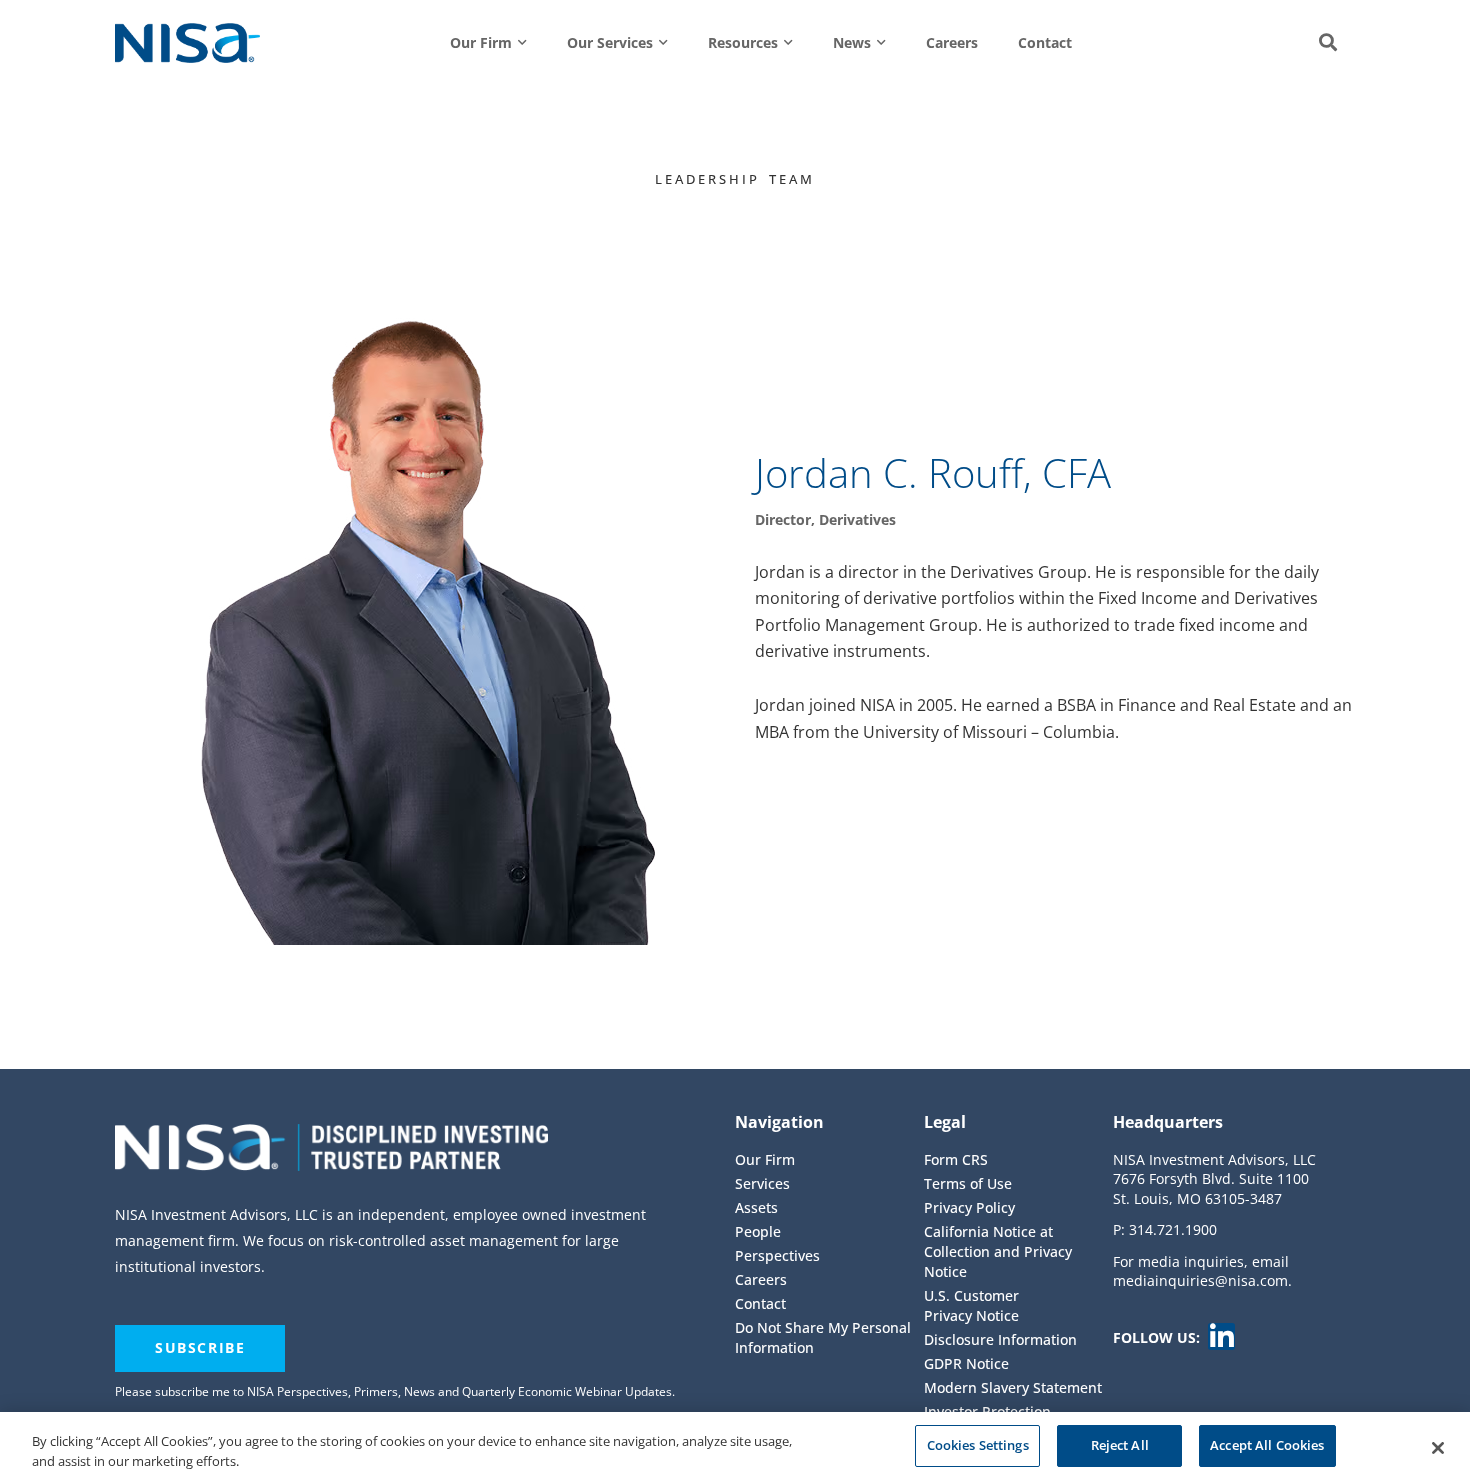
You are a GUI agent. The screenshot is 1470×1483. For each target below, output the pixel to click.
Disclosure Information (1000, 1339)
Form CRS (956, 1159)
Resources (743, 42)
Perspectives (777, 1255)
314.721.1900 (1173, 1229)
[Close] (1438, 1448)
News (852, 42)
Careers (952, 42)
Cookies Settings (978, 1445)
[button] (1328, 43)
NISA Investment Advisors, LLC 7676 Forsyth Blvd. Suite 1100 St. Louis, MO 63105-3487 (1214, 1179)
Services (762, 1183)
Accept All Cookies (1267, 1445)
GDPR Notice (966, 1363)
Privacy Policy (969, 1207)
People (758, 1231)
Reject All (1120, 1445)
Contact (1045, 42)
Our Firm (481, 42)
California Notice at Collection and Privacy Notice (998, 1251)
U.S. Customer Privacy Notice (971, 1305)
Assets (756, 1207)
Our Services (610, 42)
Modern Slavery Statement (1013, 1387)
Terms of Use (968, 1183)
